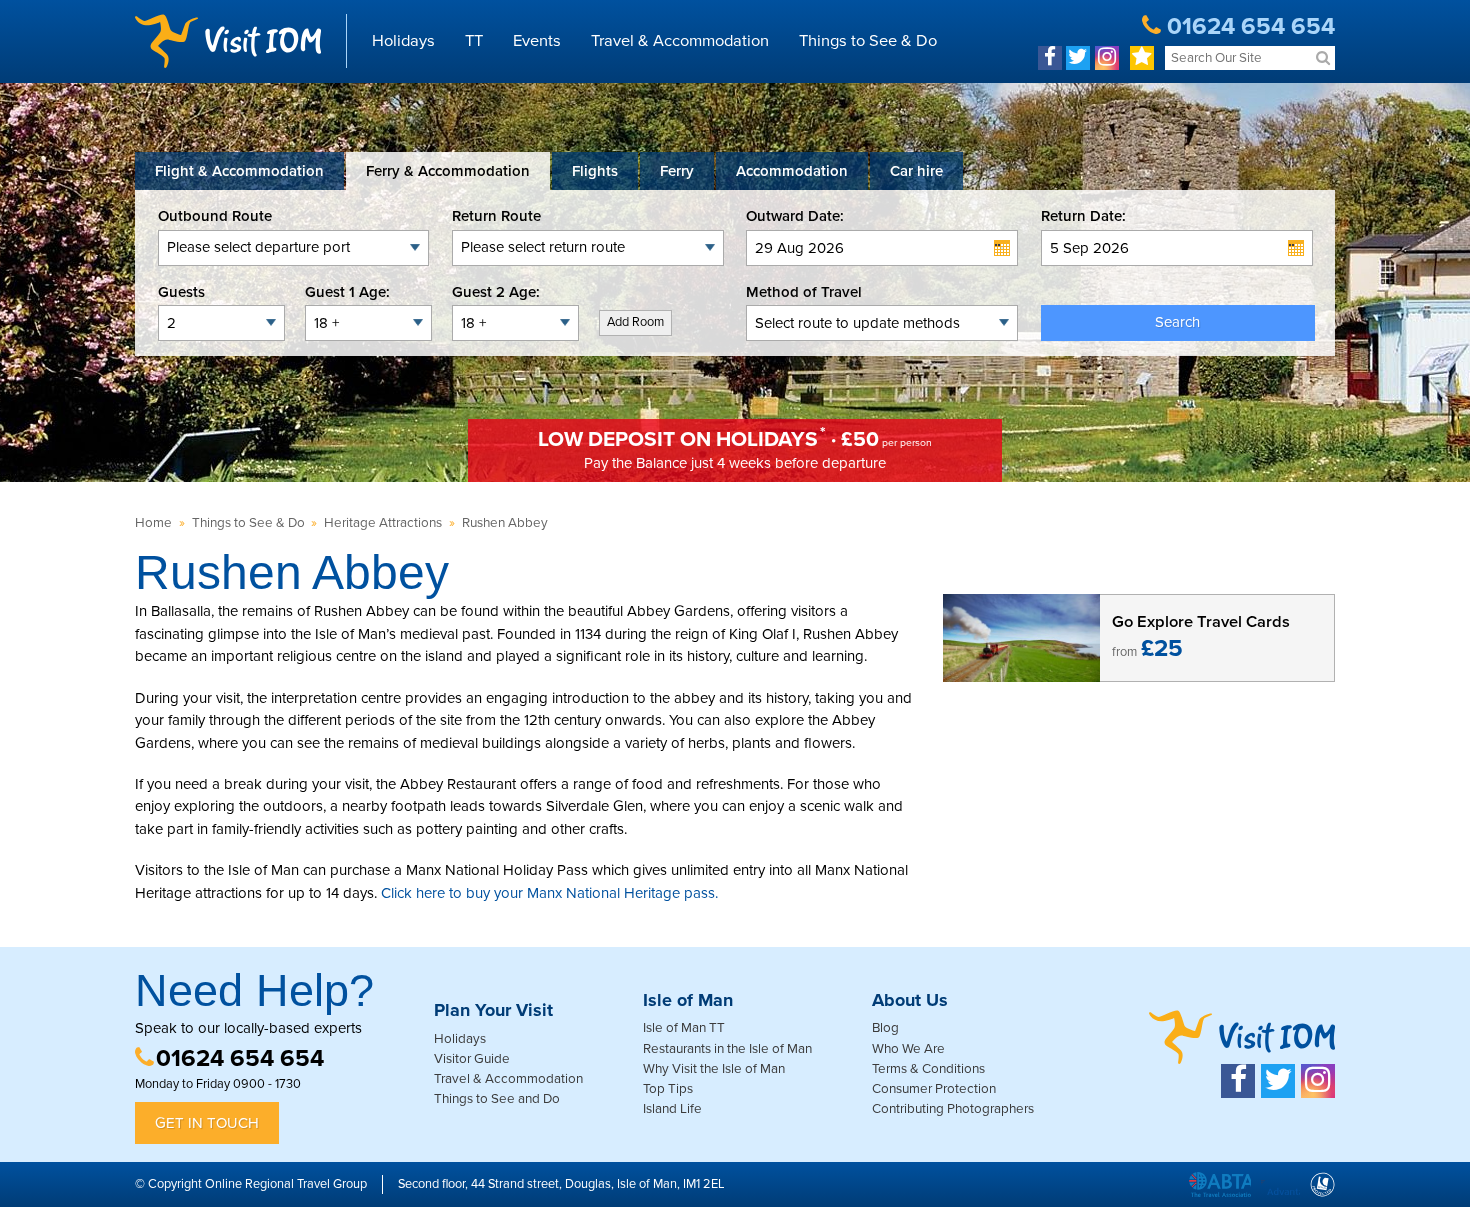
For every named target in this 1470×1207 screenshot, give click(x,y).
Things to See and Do (497, 1099)
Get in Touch (207, 1123)
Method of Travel (804, 292)
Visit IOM (228, 41)
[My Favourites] (1142, 58)
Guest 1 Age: (347, 292)
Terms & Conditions (928, 1069)
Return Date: (1083, 216)
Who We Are (908, 1049)
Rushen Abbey (505, 523)
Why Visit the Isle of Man (714, 1069)
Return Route (496, 216)
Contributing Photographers (953, 1109)
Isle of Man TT (684, 1028)
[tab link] (916, 171)
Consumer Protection (934, 1089)
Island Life (672, 1109)
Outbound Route (215, 216)
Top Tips (668, 1089)
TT (474, 41)
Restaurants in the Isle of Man (727, 1049)
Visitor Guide (472, 1059)
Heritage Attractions (383, 523)
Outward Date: (795, 216)
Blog (885, 1028)
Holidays (403, 41)
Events (537, 41)
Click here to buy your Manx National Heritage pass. (549, 893)
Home (153, 523)
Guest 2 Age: (496, 292)
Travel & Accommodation (680, 41)
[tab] (239, 171)
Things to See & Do (868, 41)
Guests (181, 292)
